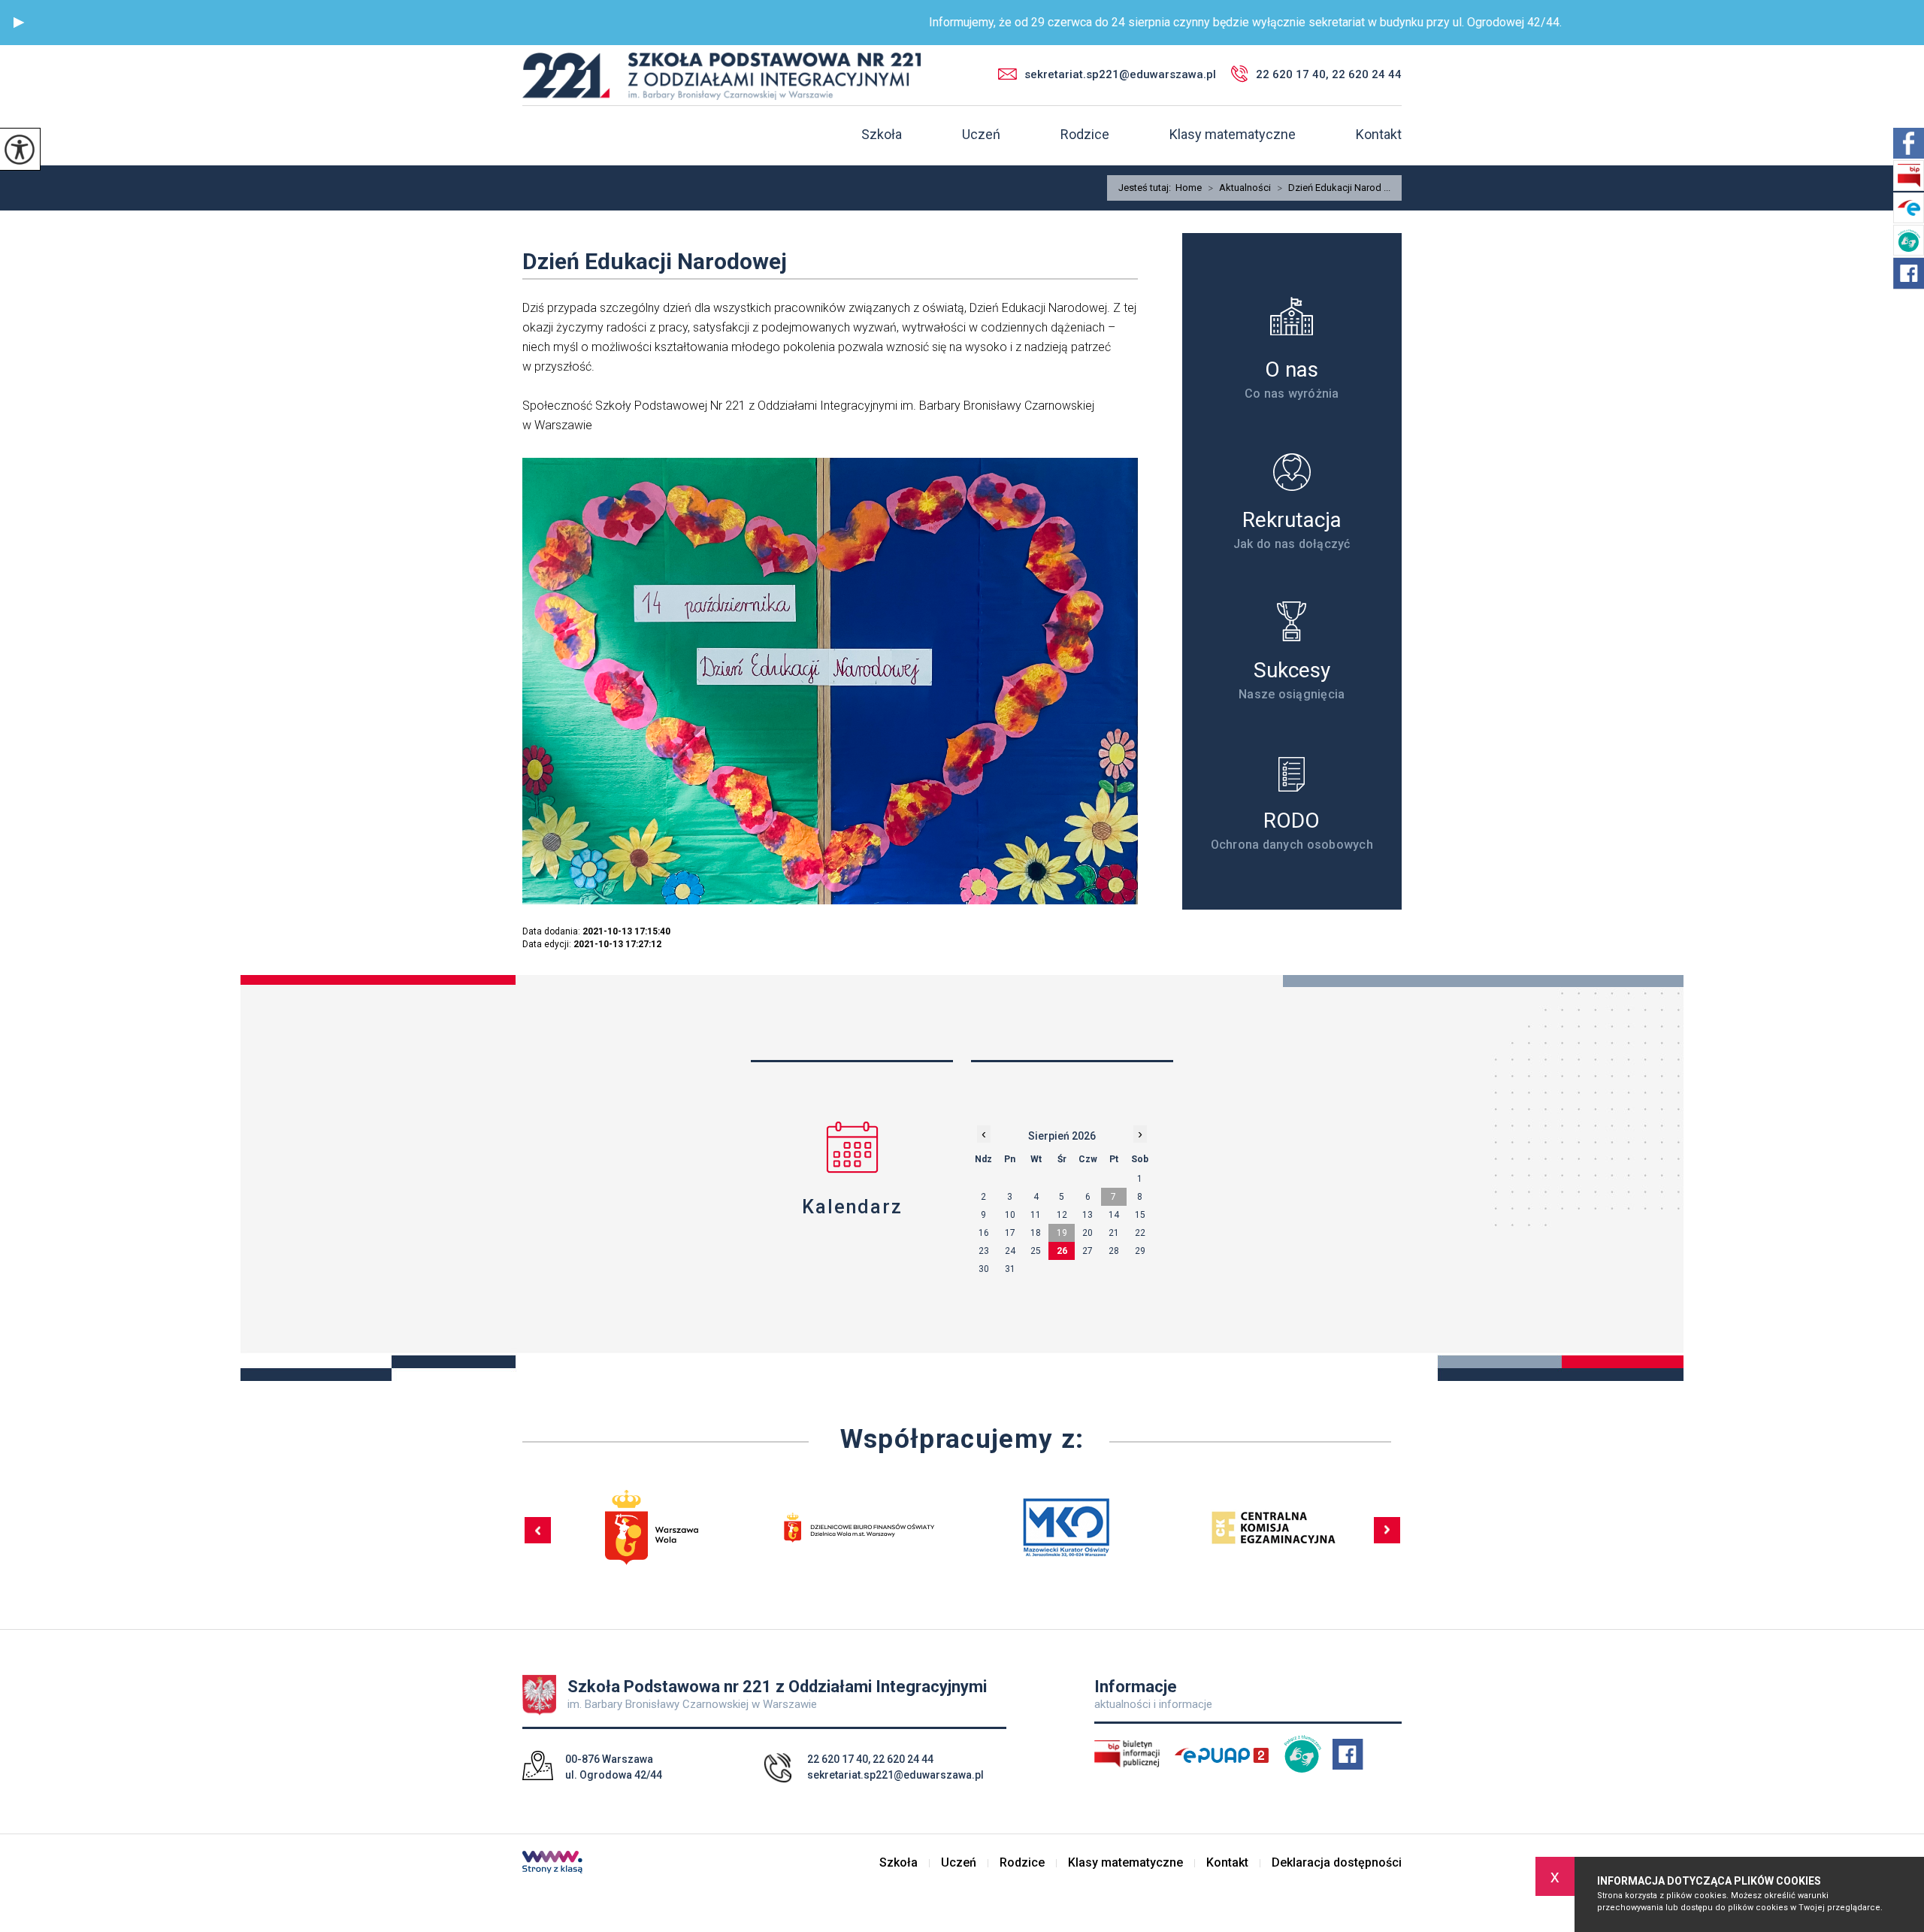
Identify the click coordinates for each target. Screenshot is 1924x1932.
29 (1140, 1251)
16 (984, 1233)
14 (1114, 1215)
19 (1062, 1233)
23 (984, 1251)
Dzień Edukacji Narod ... (1334, 188)
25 (1036, 1251)
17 (1010, 1233)
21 (1114, 1233)
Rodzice (1085, 135)
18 (1036, 1233)
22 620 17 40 (838, 1759)
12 (1062, 1215)
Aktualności (1239, 188)
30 (984, 1269)
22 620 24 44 (903, 1759)
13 (1088, 1215)
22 (1140, 1233)
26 (1062, 1251)
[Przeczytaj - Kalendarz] (852, 1147)
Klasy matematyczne (1233, 135)
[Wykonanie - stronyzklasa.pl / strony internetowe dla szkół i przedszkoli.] (552, 1864)
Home (1189, 188)
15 (1140, 1215)
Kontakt (1379, 135)
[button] (19, 23)
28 (1114, 1251)
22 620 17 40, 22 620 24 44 (1329, 74)
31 (1010, 1269)
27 (1088, 1251)
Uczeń (981, 135)
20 (1088, 1233)
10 (1010, 1215)
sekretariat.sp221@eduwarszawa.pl (1120, 74)
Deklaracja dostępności (1337, 1863)
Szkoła (882, 135)
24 (1010, 1251)
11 (1036, 1215)
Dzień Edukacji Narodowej (655, 261)
